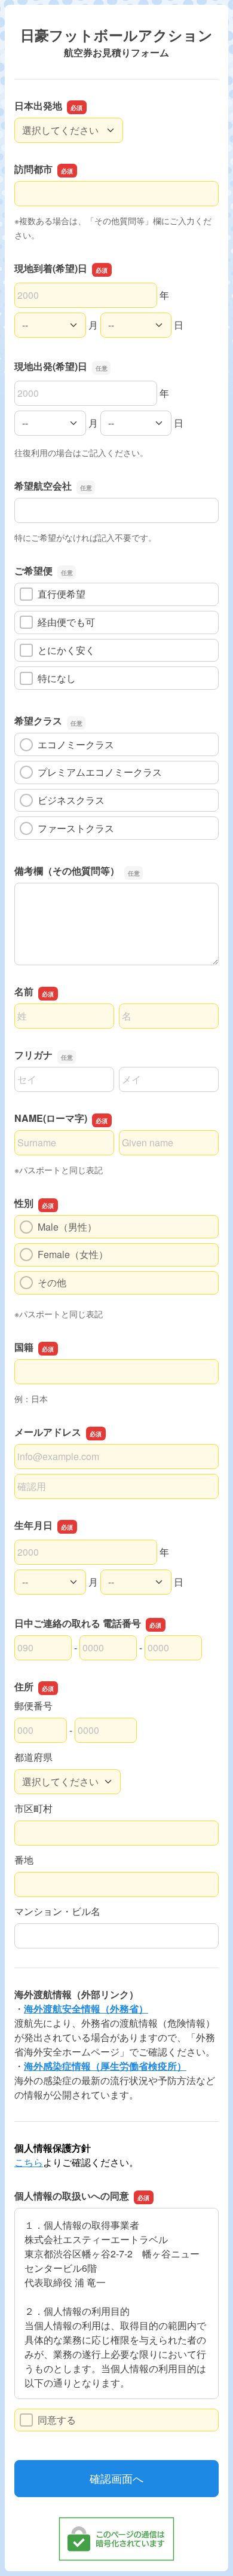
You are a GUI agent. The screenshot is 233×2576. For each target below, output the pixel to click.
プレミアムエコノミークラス (100, 772)
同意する (57, 2420)
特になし (57, 678)
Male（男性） (67, 1227)
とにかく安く (66, 650)
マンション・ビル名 (57, 1911)
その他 (52, 1282)
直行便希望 (62, 594)
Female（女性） (73, 1254)
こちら (29, 2162)
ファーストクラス (76, 828)
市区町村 (33, 1808)
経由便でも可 (66, 622)
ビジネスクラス (71, 800)
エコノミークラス (76, 744)
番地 (24, 1860)
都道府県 (33, 1757)
